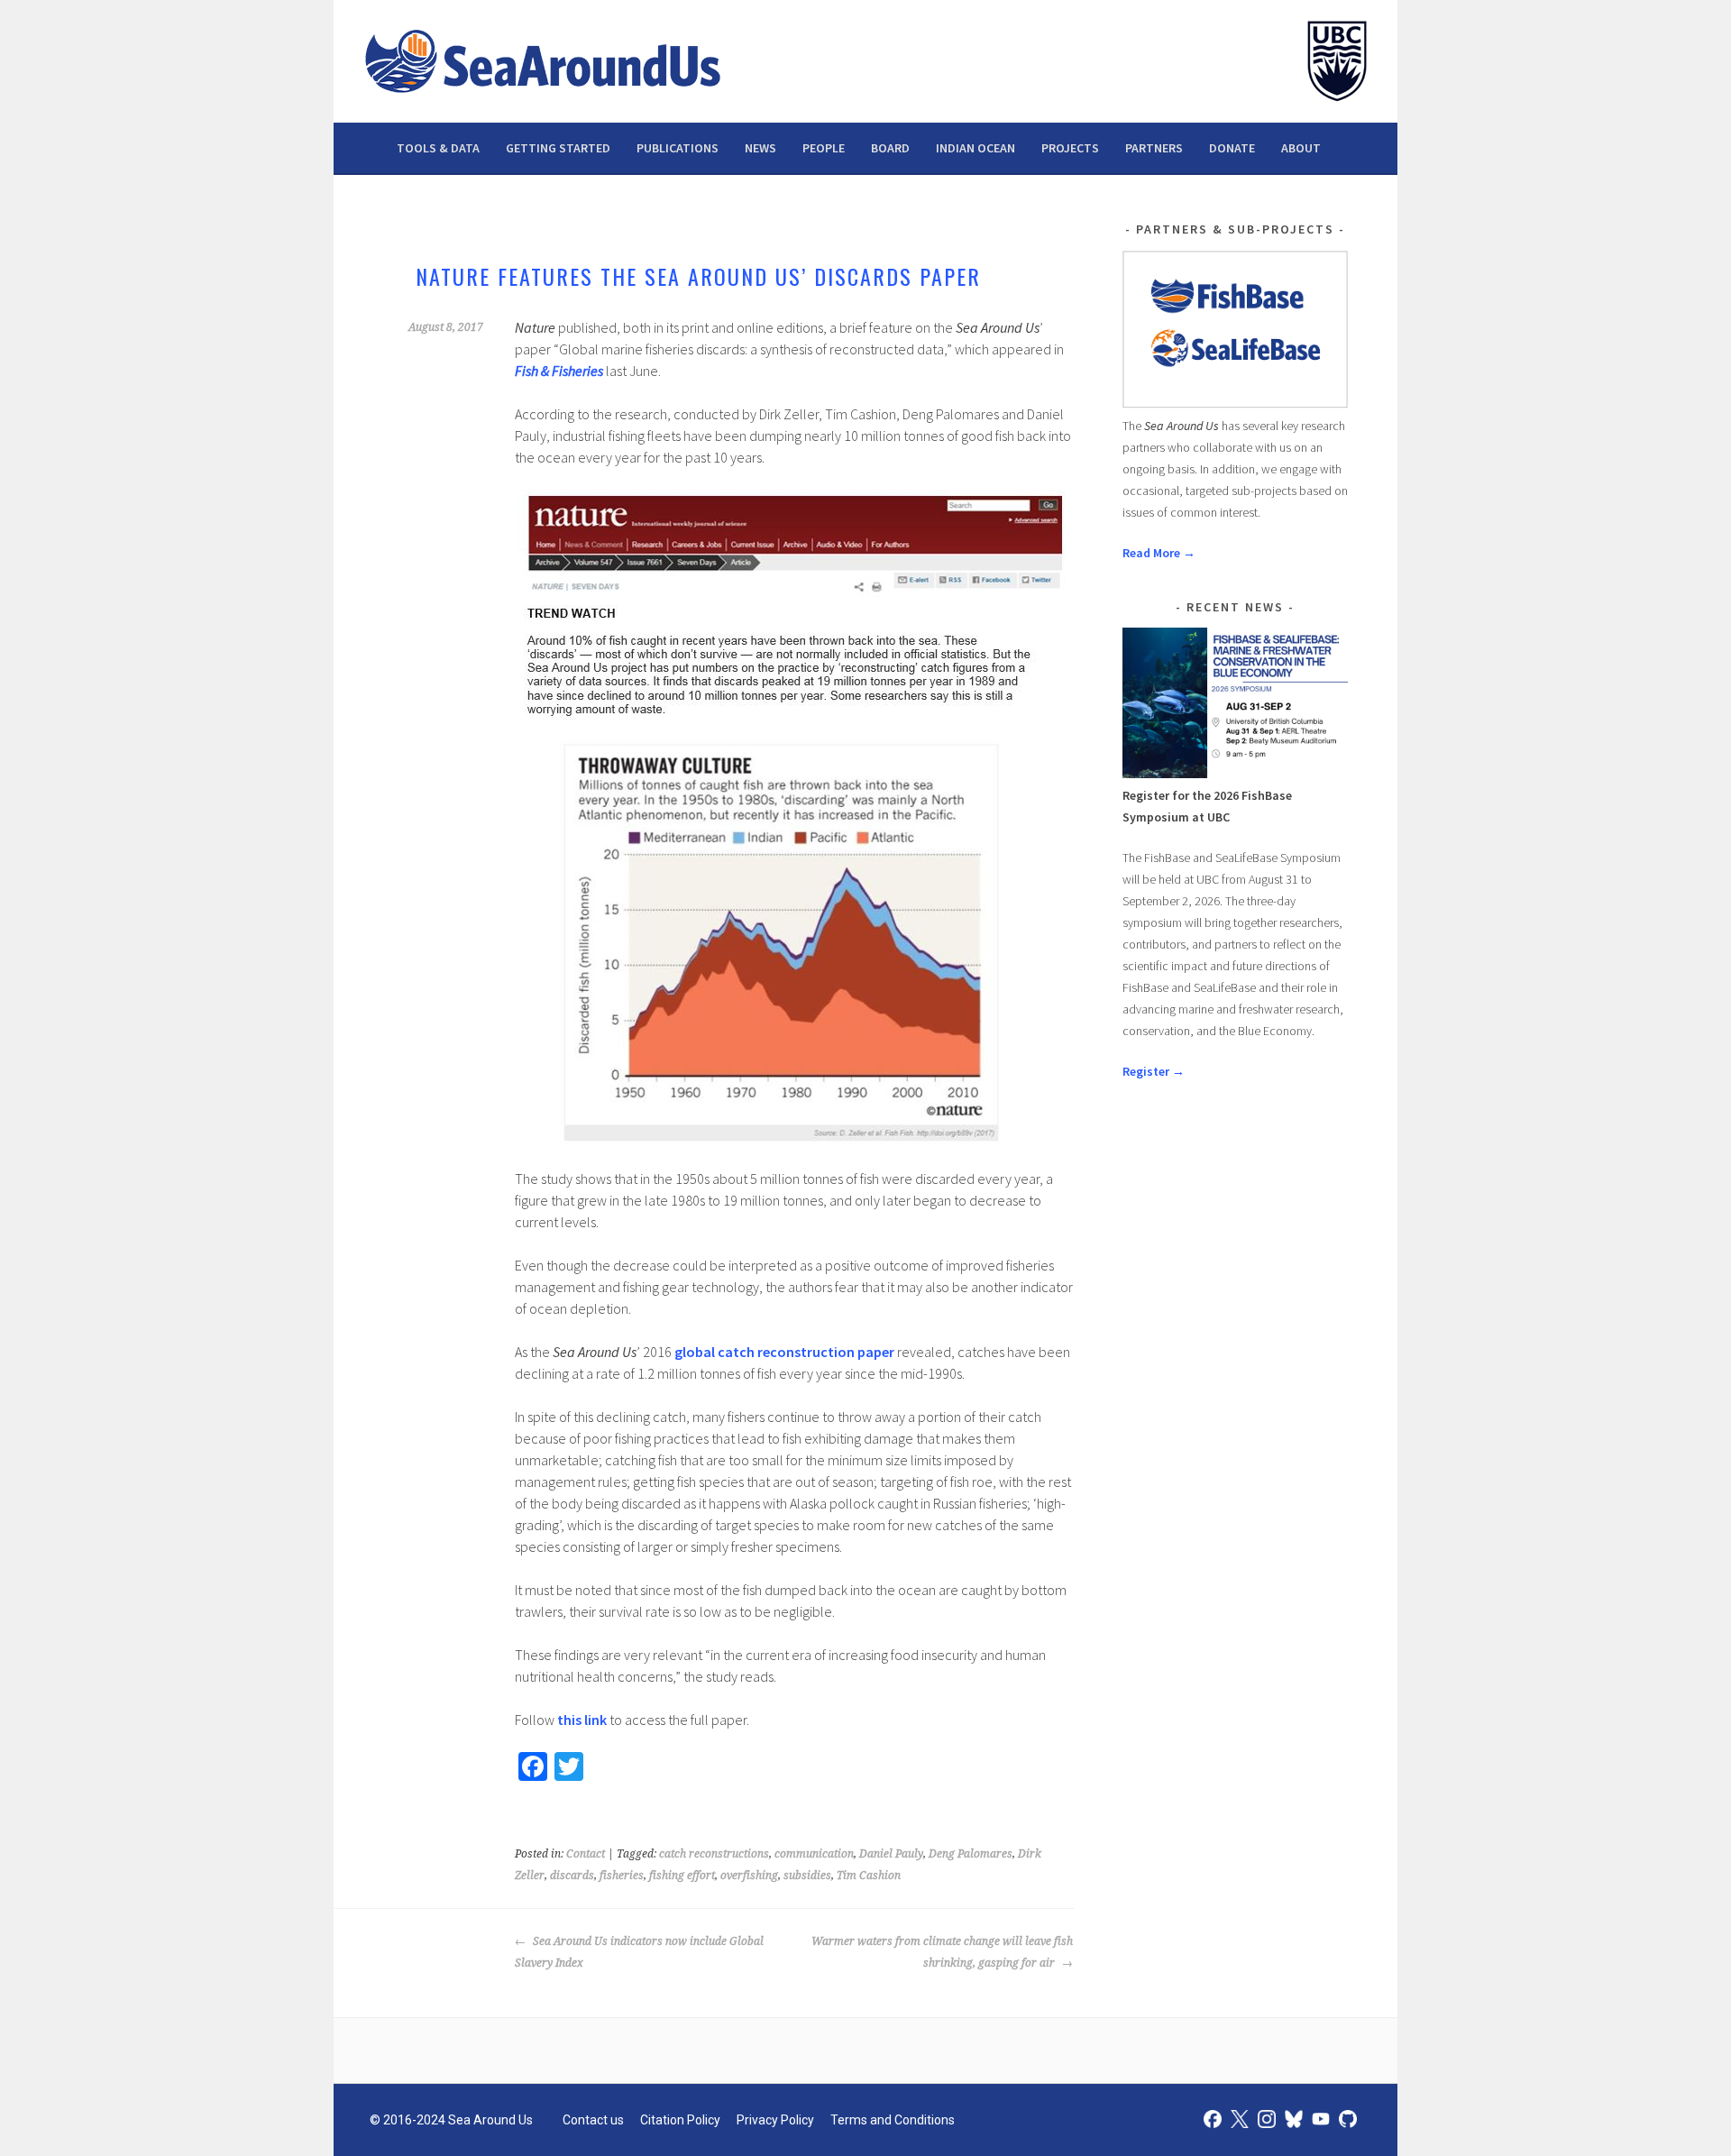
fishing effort (682, 1876)
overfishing (749, 1876)
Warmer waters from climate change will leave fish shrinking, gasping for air (942, 1952)
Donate (1232, 148)
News (760, 148)
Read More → (1159, 553)
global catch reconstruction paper (784, 1352)
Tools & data (438, 148)
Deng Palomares (971, 1854)
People (824, 148)
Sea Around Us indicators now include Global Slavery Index (639, 1952)
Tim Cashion (869, 1876)
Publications (678, 148)
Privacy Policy (775, 2120)
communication (814, 1854)
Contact (586, 1854)
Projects (1070, 148)
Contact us (593, 2120)
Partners (1154, 148)
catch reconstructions (714, 1854)
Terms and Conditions (893, 2120)
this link (583, 1720)
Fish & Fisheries (559, 371)
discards (572, 1876)
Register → (1154, 1071)
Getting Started (558, 148)
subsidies (807, 1876)
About (1301, 148)
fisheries (622, 1876)
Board (890, 148)
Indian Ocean (975, 148)
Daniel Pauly (891, 1854)
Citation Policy (680, 2120)
